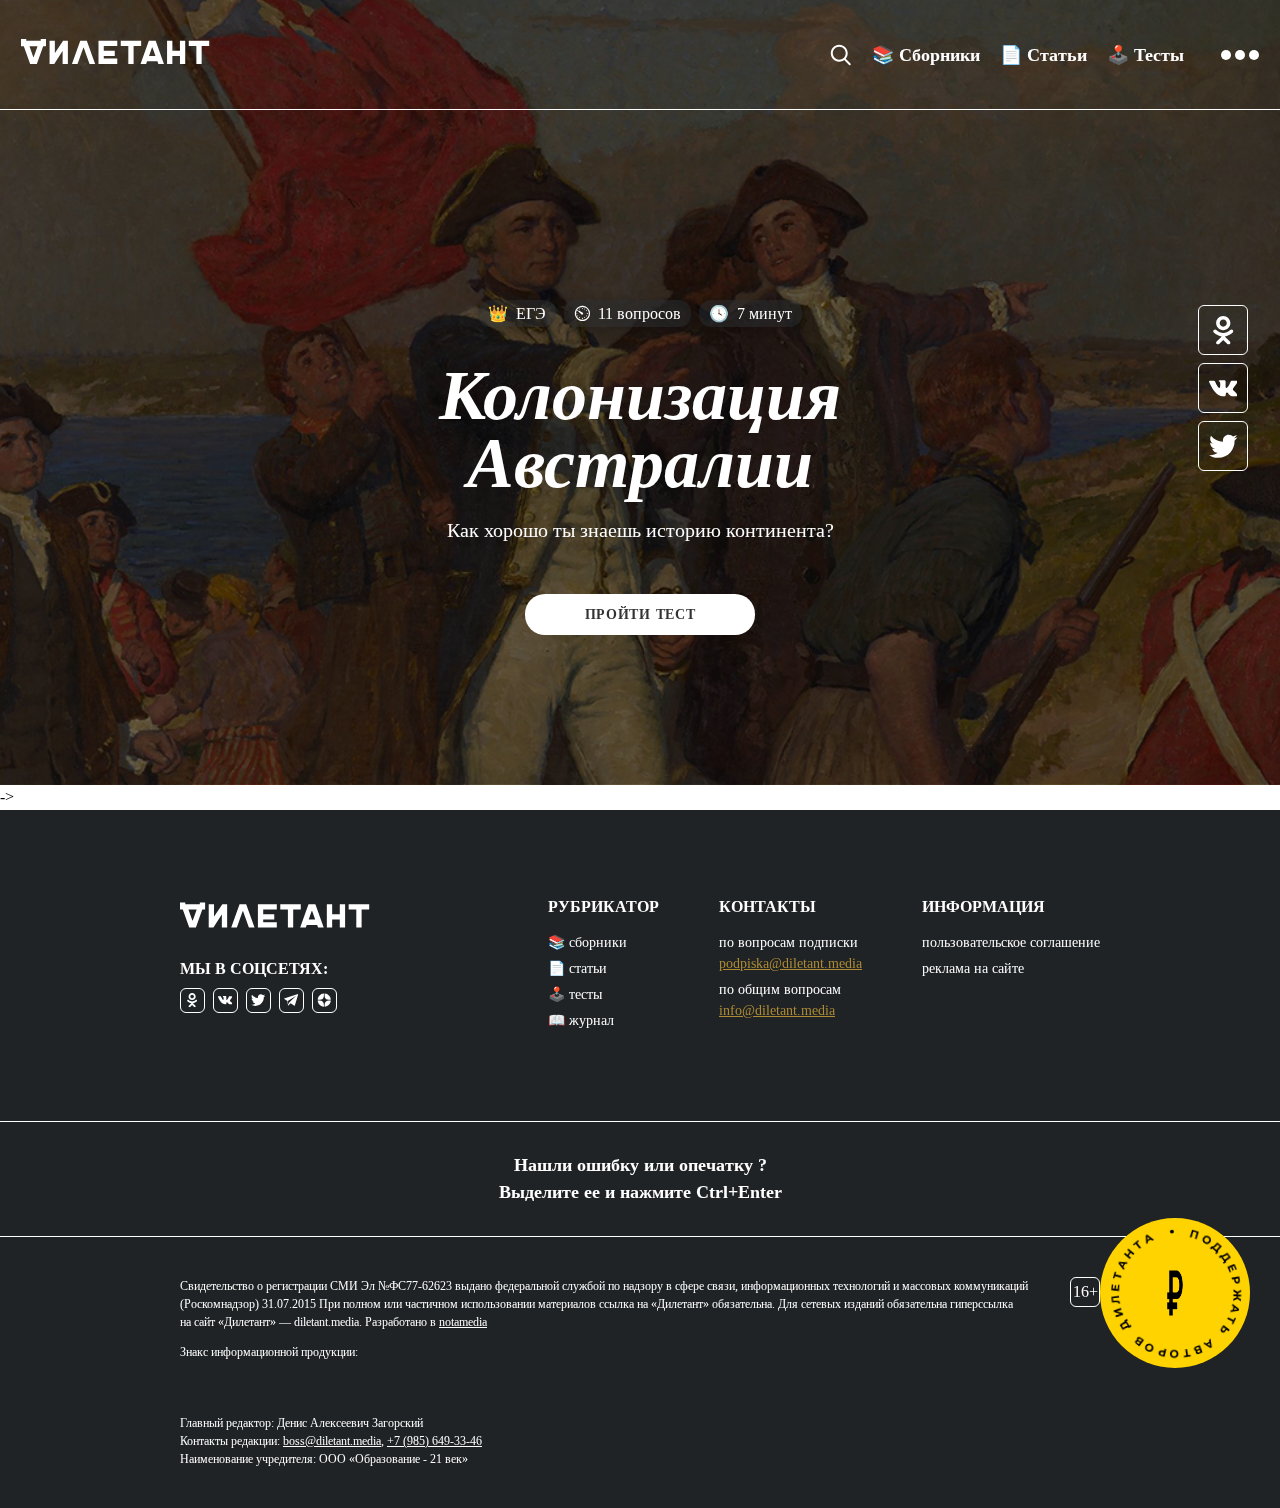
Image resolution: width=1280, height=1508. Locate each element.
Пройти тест (640, 614)
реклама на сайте (973, 968)
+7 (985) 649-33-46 (434, 1441)
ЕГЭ (517, 313)
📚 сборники (587, 942)
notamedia (463, 1322)
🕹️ (1145, 55)
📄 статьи (577, 968)
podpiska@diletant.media (790, 963)
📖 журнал (581, 1020)
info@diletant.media (777, 1010)
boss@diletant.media (332, 1441)
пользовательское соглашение (1011, 942)
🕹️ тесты (575, 994)
